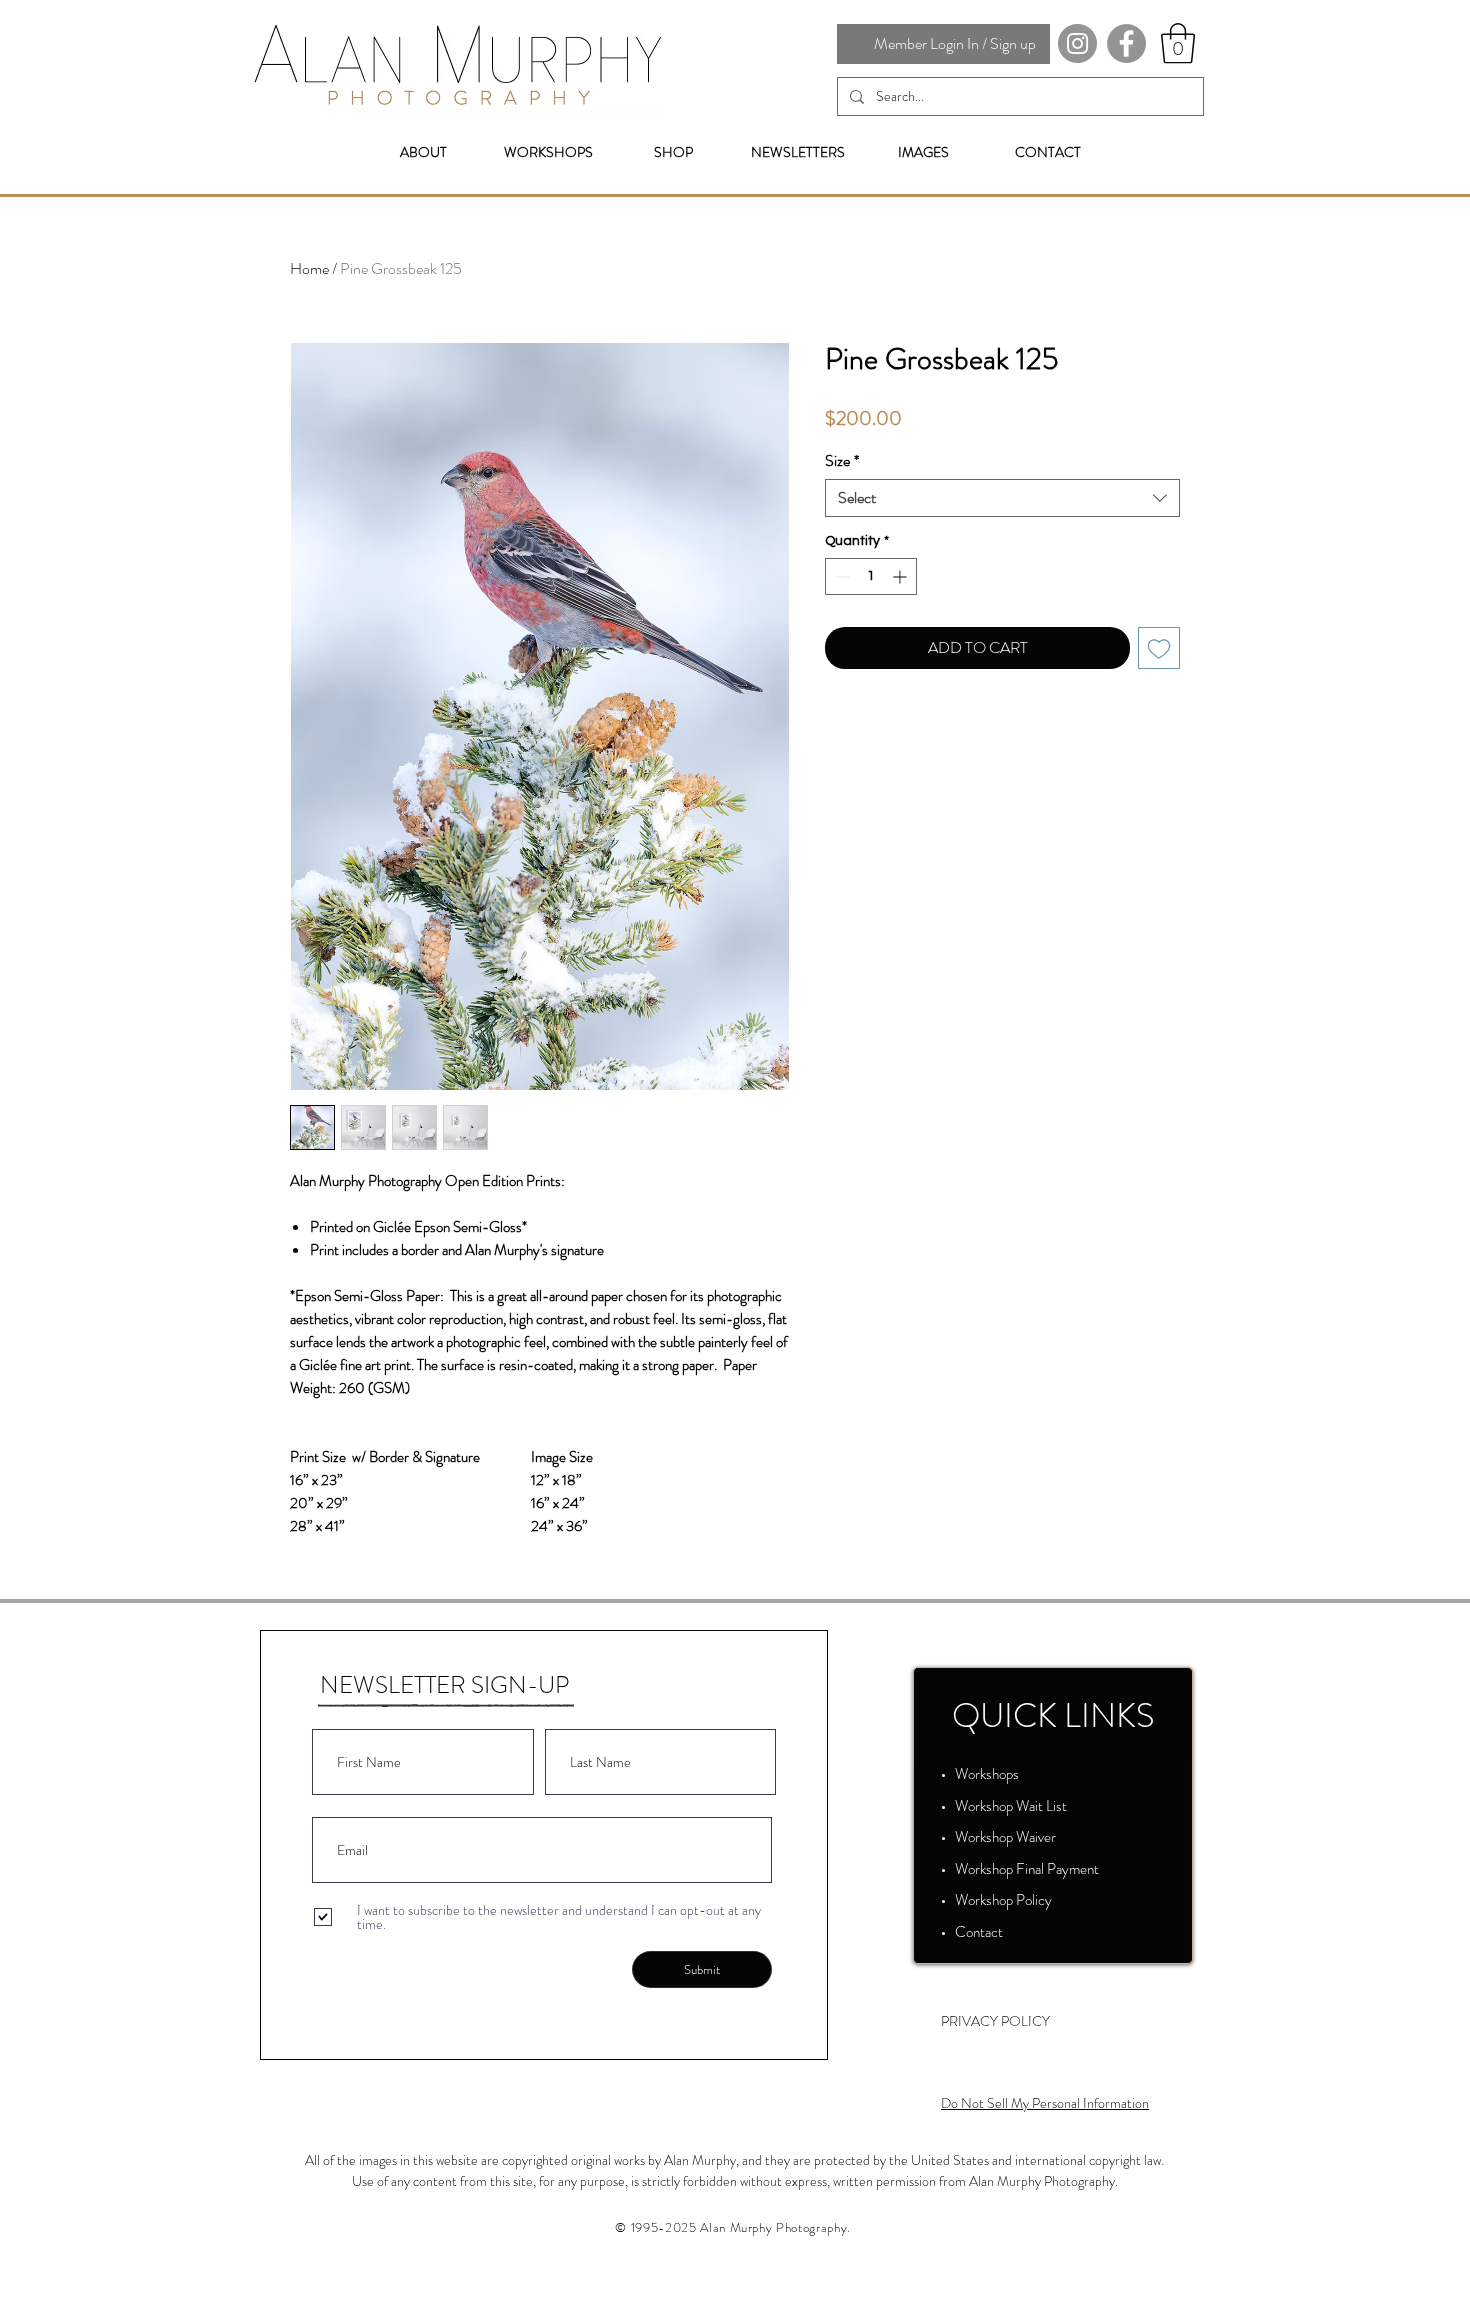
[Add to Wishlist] (1159, 648)
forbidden (710, 2181)
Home (309, 268)
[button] (1178, 43)
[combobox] (1002, 498)
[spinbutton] (871, 576)
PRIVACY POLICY (995, 2021)
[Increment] (901, 576)
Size (842, 461)
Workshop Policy (1003, 1900)
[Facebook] (1126, 43)
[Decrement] (840, 576)
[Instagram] (1077, 43)
